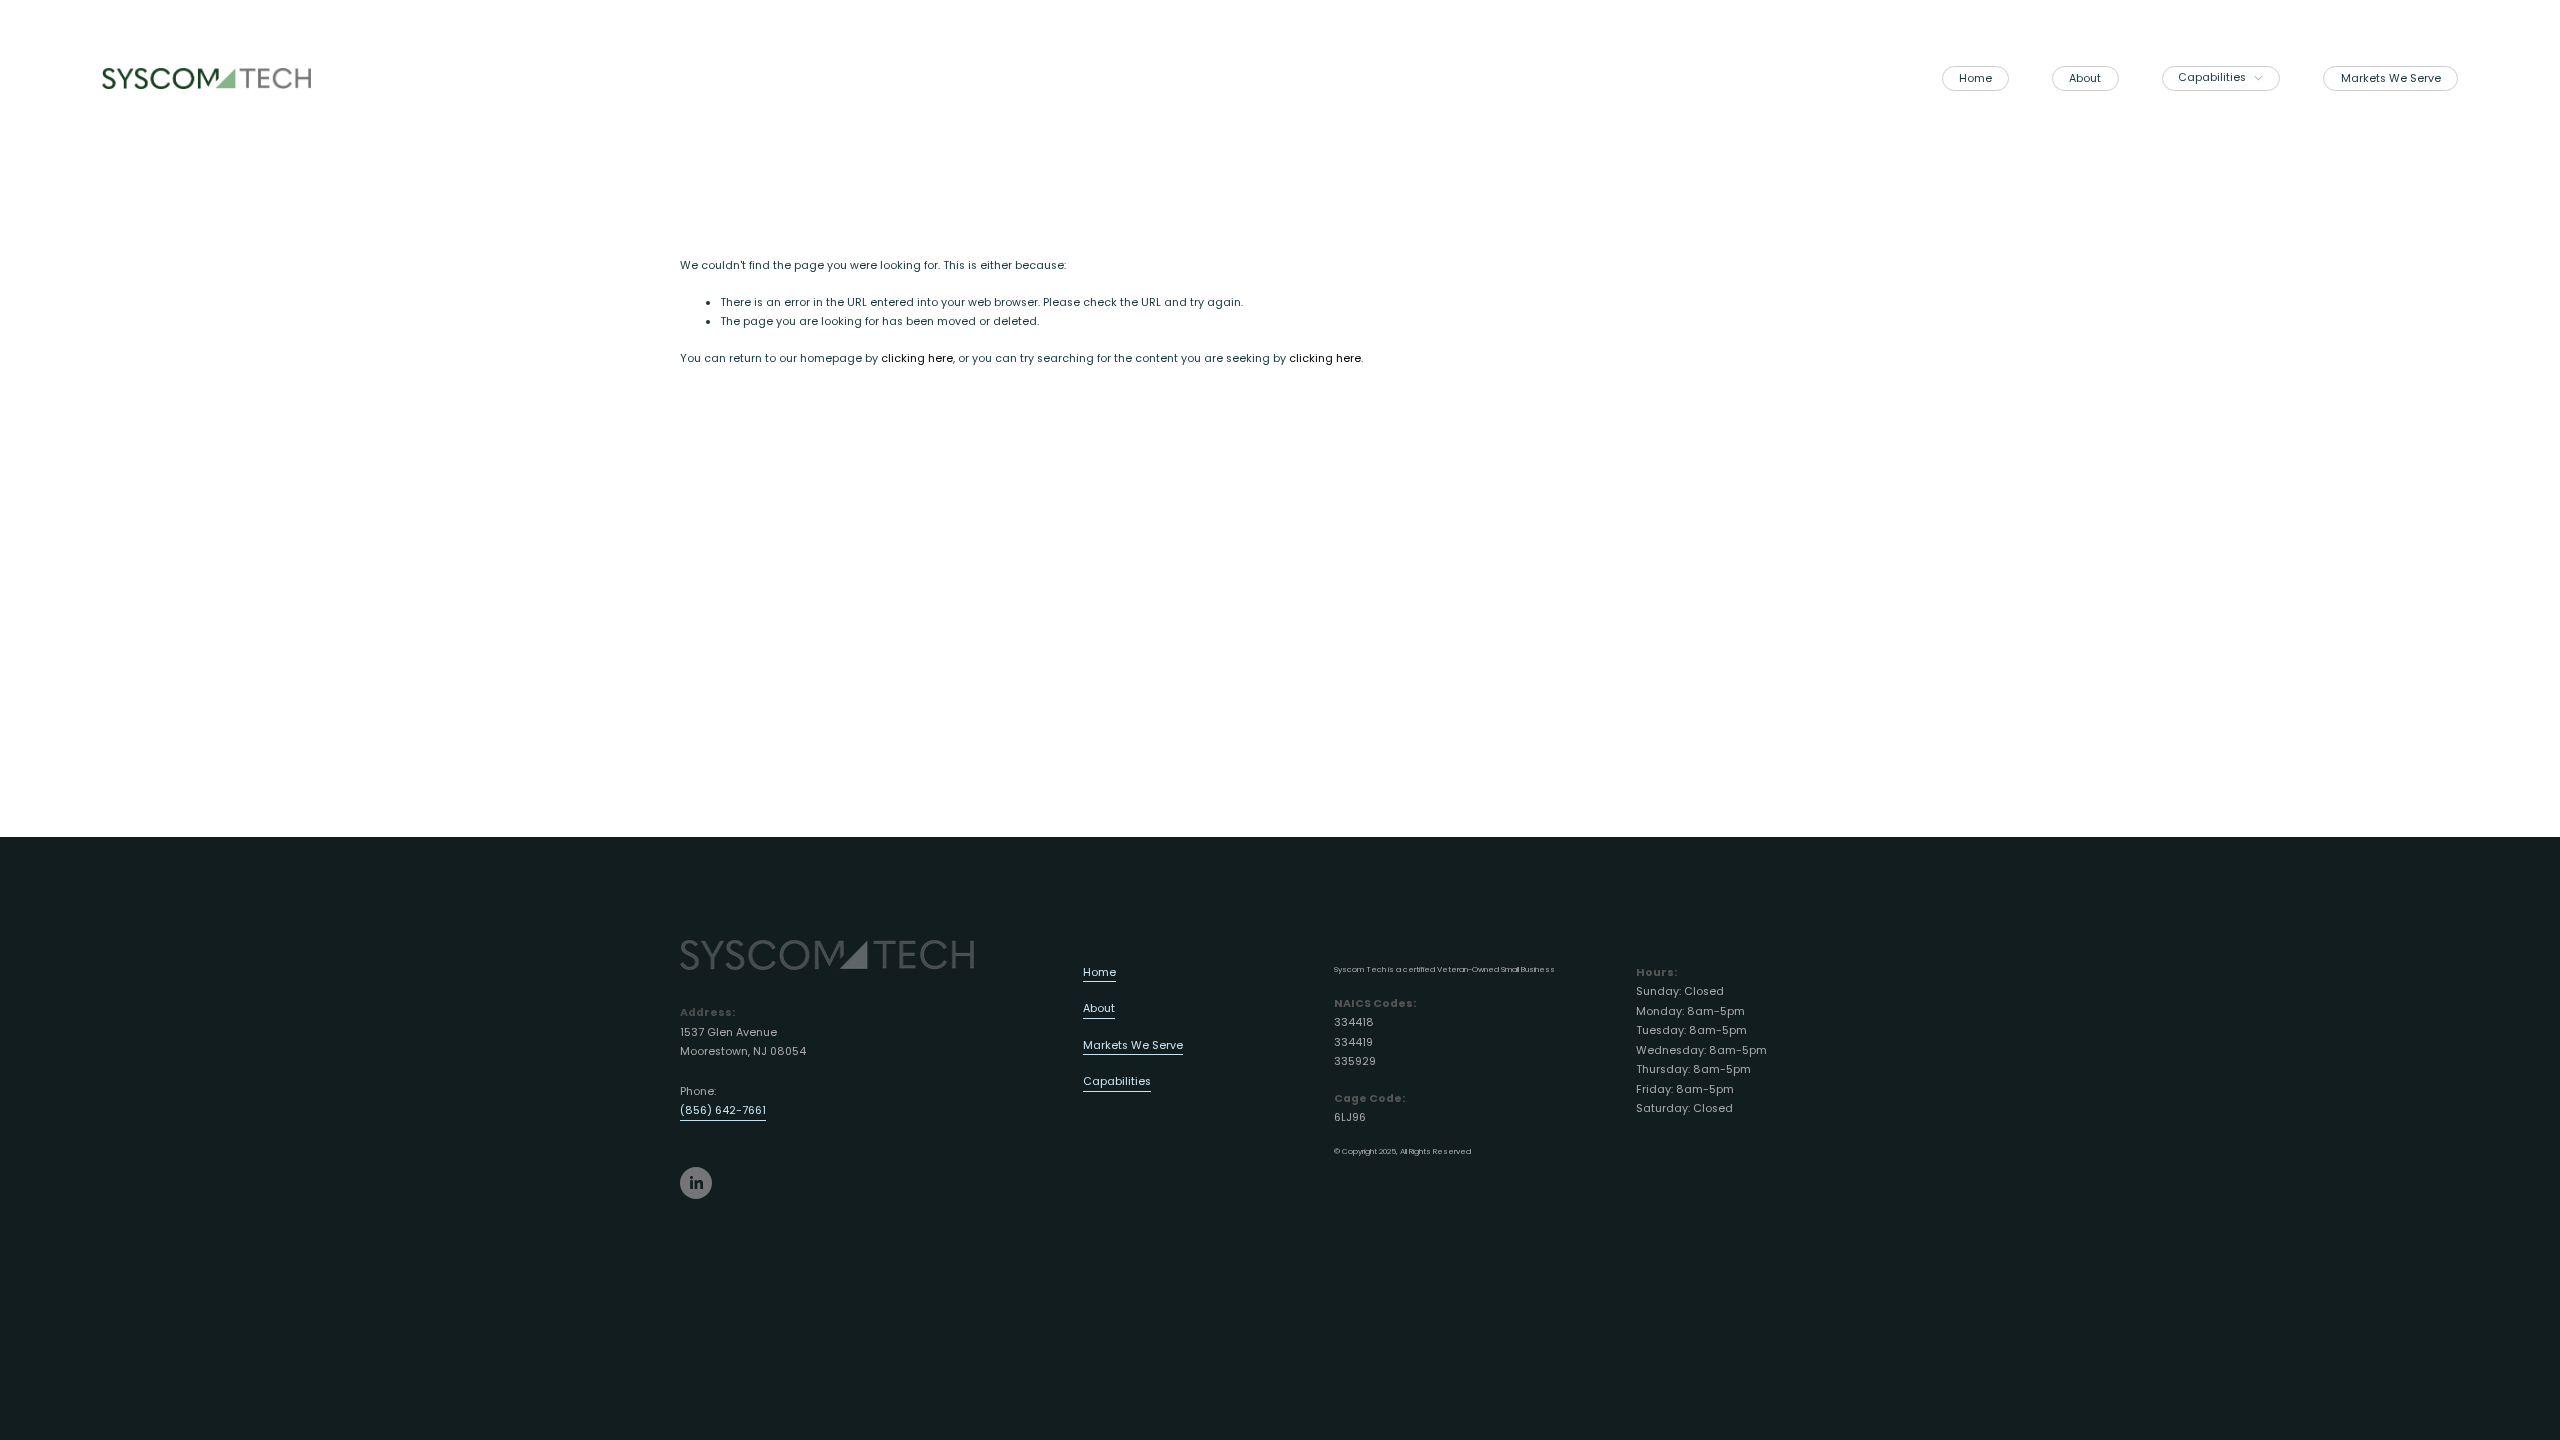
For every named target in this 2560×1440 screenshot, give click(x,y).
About (2085, 78)
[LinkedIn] (696, 1183)
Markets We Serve (2391, 78)
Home (1975, 78)
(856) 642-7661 (723, 1110)
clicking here (917, 358)
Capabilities (1117, 1081)
